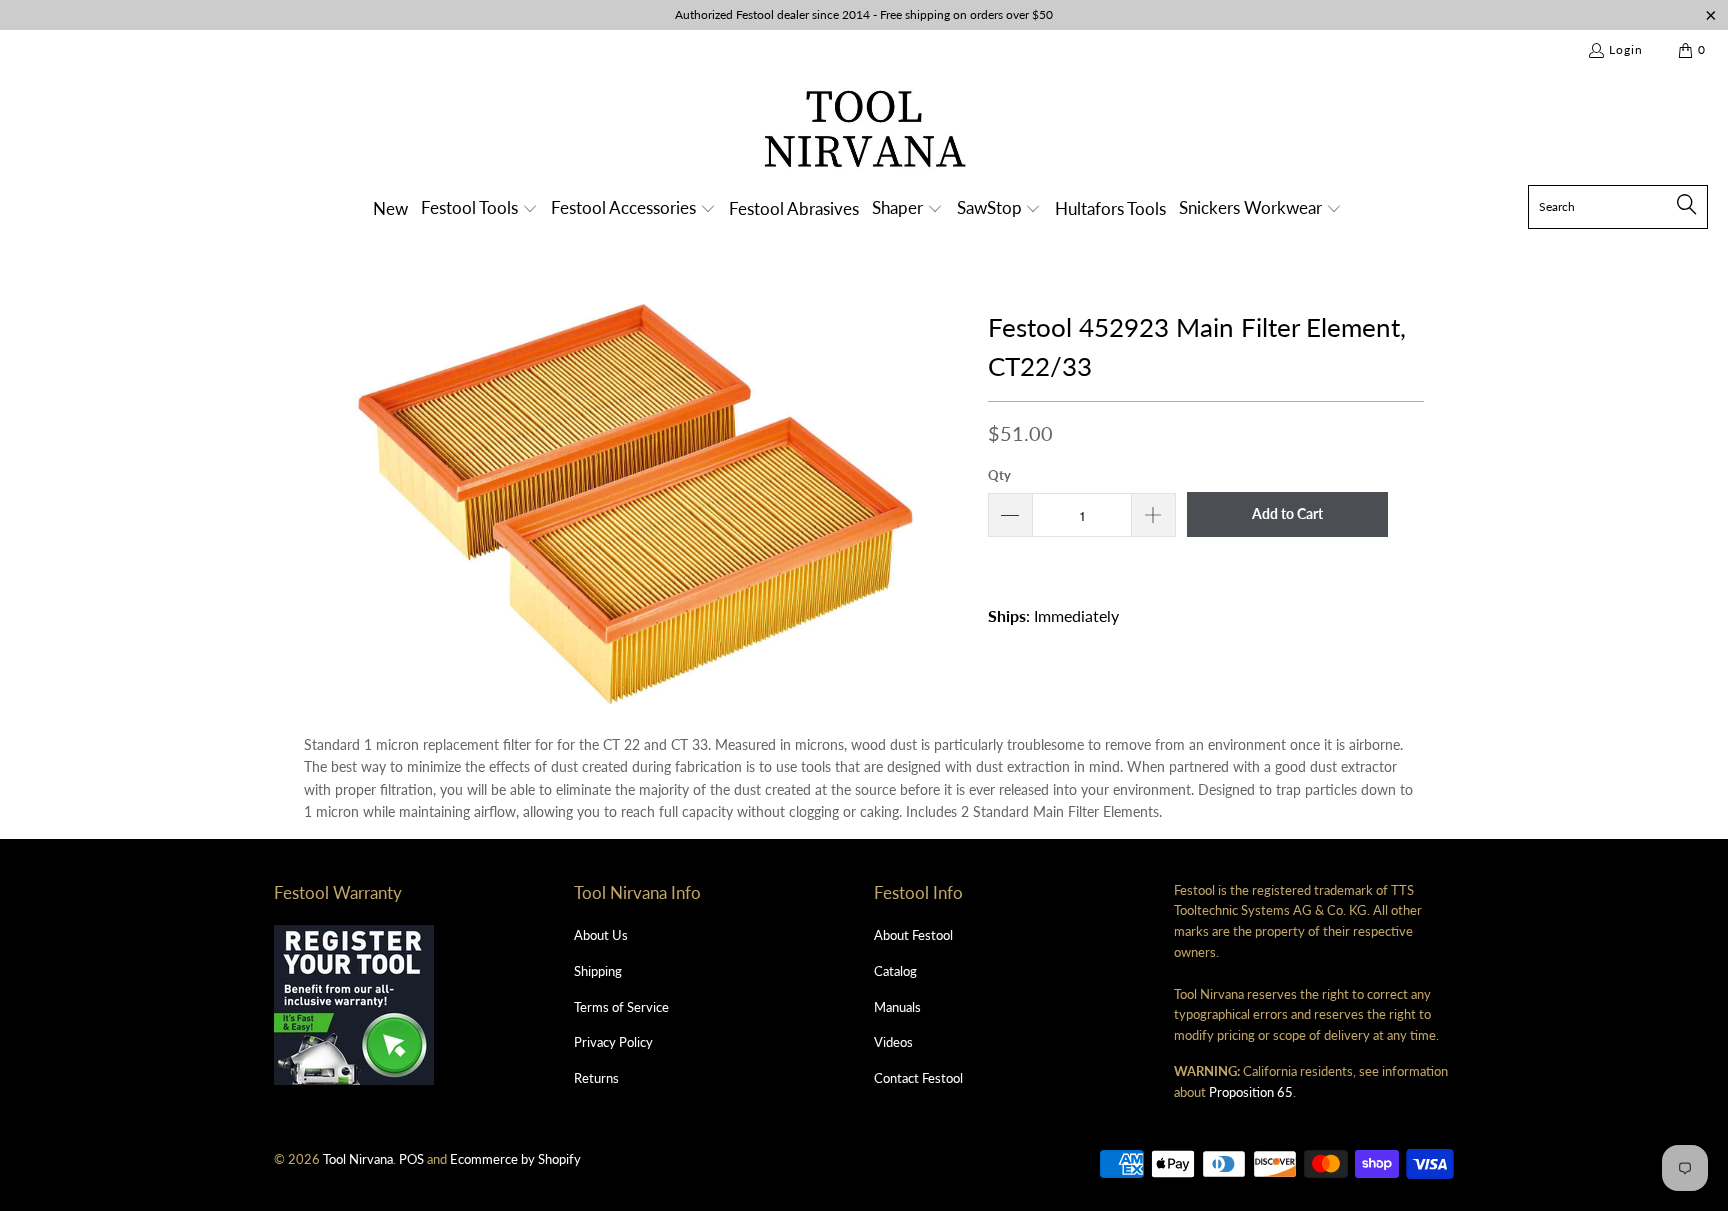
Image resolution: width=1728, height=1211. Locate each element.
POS (411, 1159)
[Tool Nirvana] (864, 132)
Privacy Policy (613, 1042)
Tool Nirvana (358, 1159)
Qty (999, 475)
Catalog (895, 971)
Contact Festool (918, 1078)
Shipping (598, 971)
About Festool (913, 935)
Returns (596, 1078)
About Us (601, 935)
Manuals (897, 1007)
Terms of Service (621, 1007)
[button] (479, 209)
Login (1626, 49)
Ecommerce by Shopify (515, 1159)
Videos (893, 1042)
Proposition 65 (1251, 1092)
